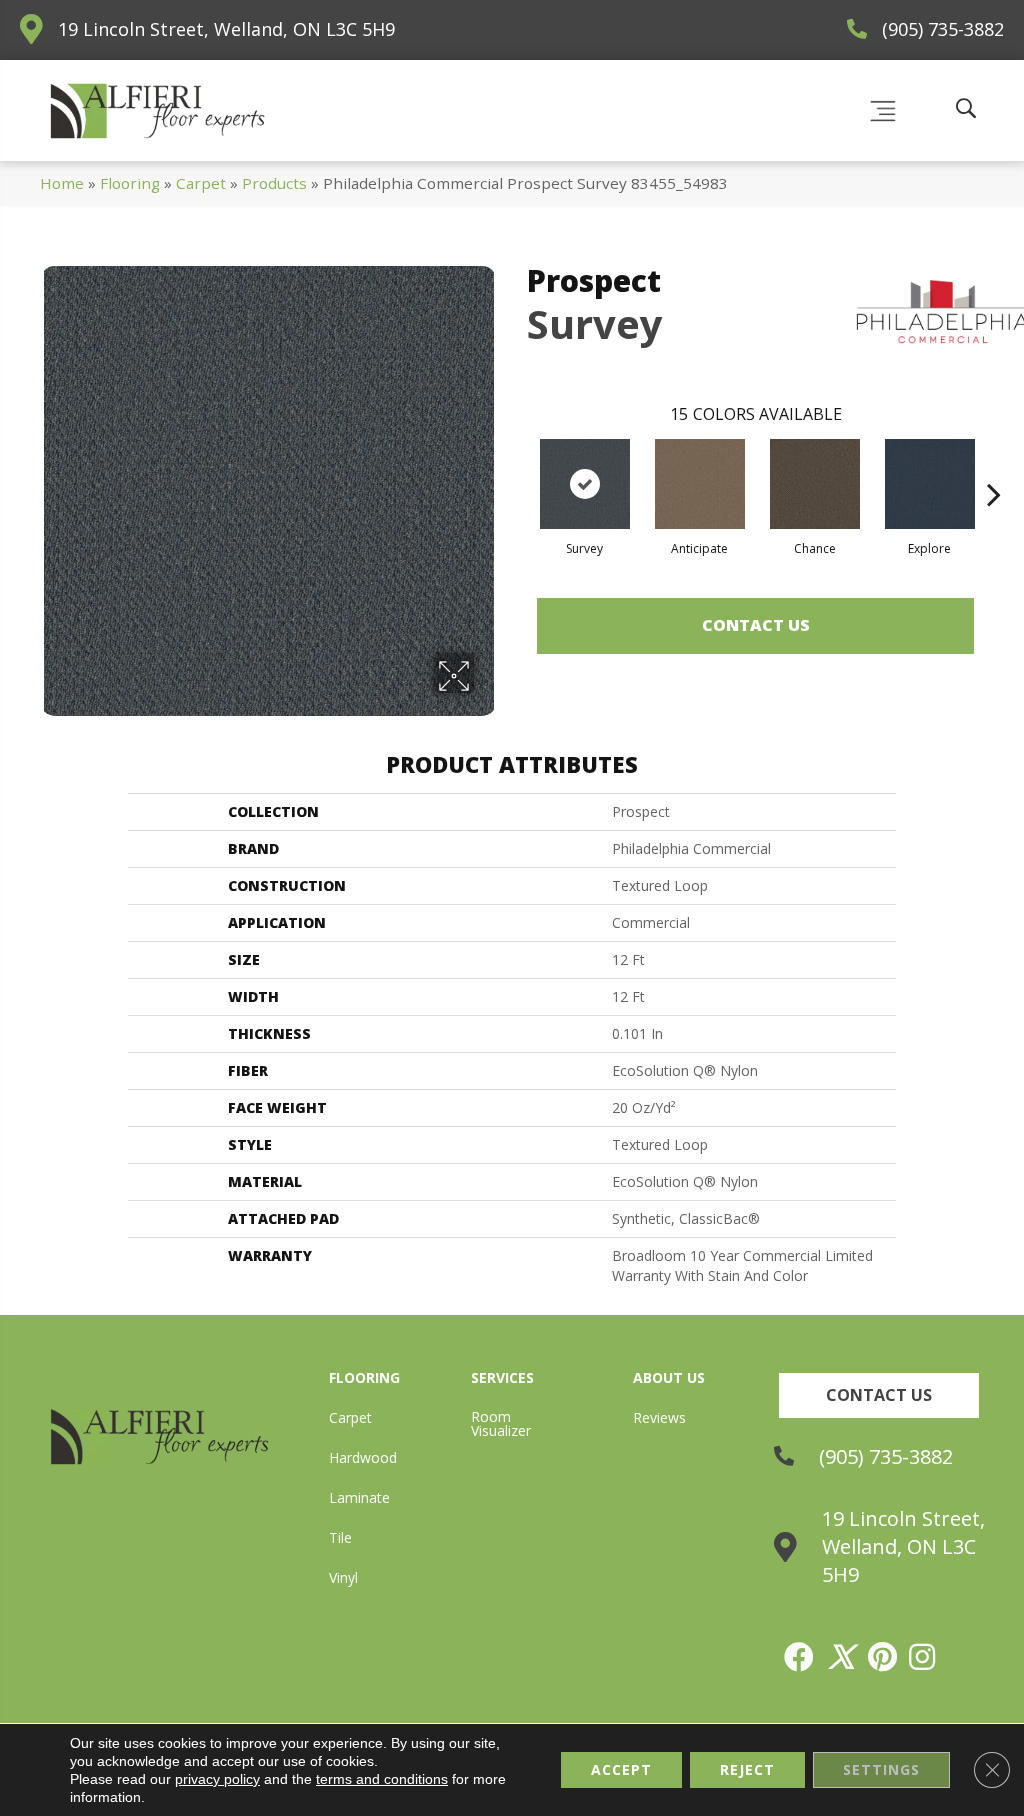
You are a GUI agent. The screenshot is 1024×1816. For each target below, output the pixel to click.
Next (994, 464)
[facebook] (800, 1657)
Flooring (130, 183)
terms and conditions (382, 1779)
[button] (879, 1395)
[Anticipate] (700, 484)
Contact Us (756, 625)
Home (62, 183)
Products (274, 183)
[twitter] (842, 1657)
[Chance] (815, 484)
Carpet (201, 183)
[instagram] (923, 1657)
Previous (517, 464)
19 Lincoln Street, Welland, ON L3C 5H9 (226, 29)
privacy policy (217, 1779)
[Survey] (585, 484)
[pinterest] (883, 1657)
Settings (881, 1769)
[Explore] (930, 484)
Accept (621, 1769)
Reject (747, 1769)
